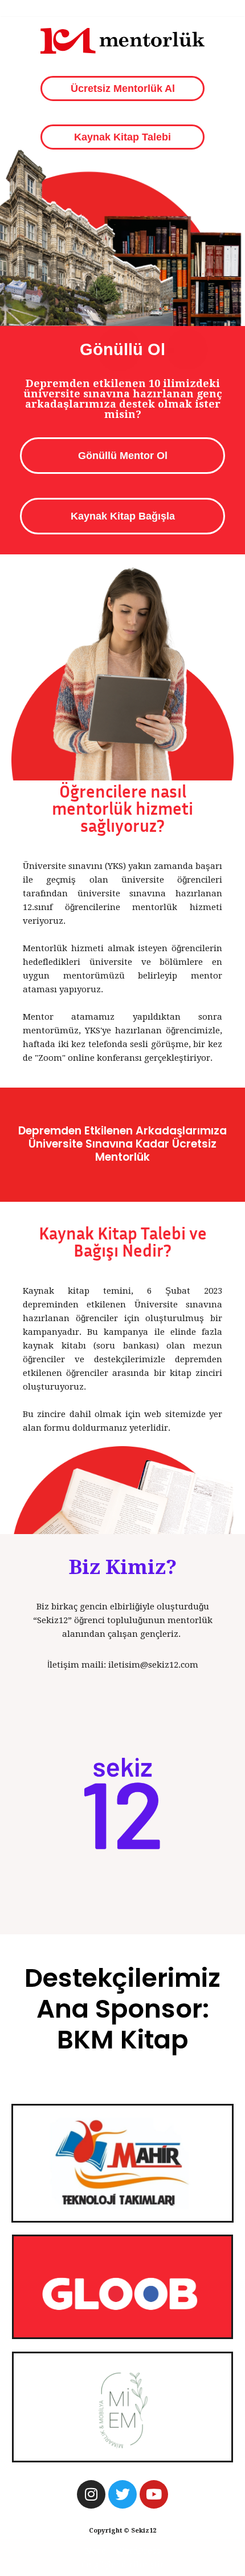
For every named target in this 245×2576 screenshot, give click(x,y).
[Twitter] (122, 2494)
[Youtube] (154, 2494)
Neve (96, 2551)
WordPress (138, 2551)
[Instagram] (91, 2494)
